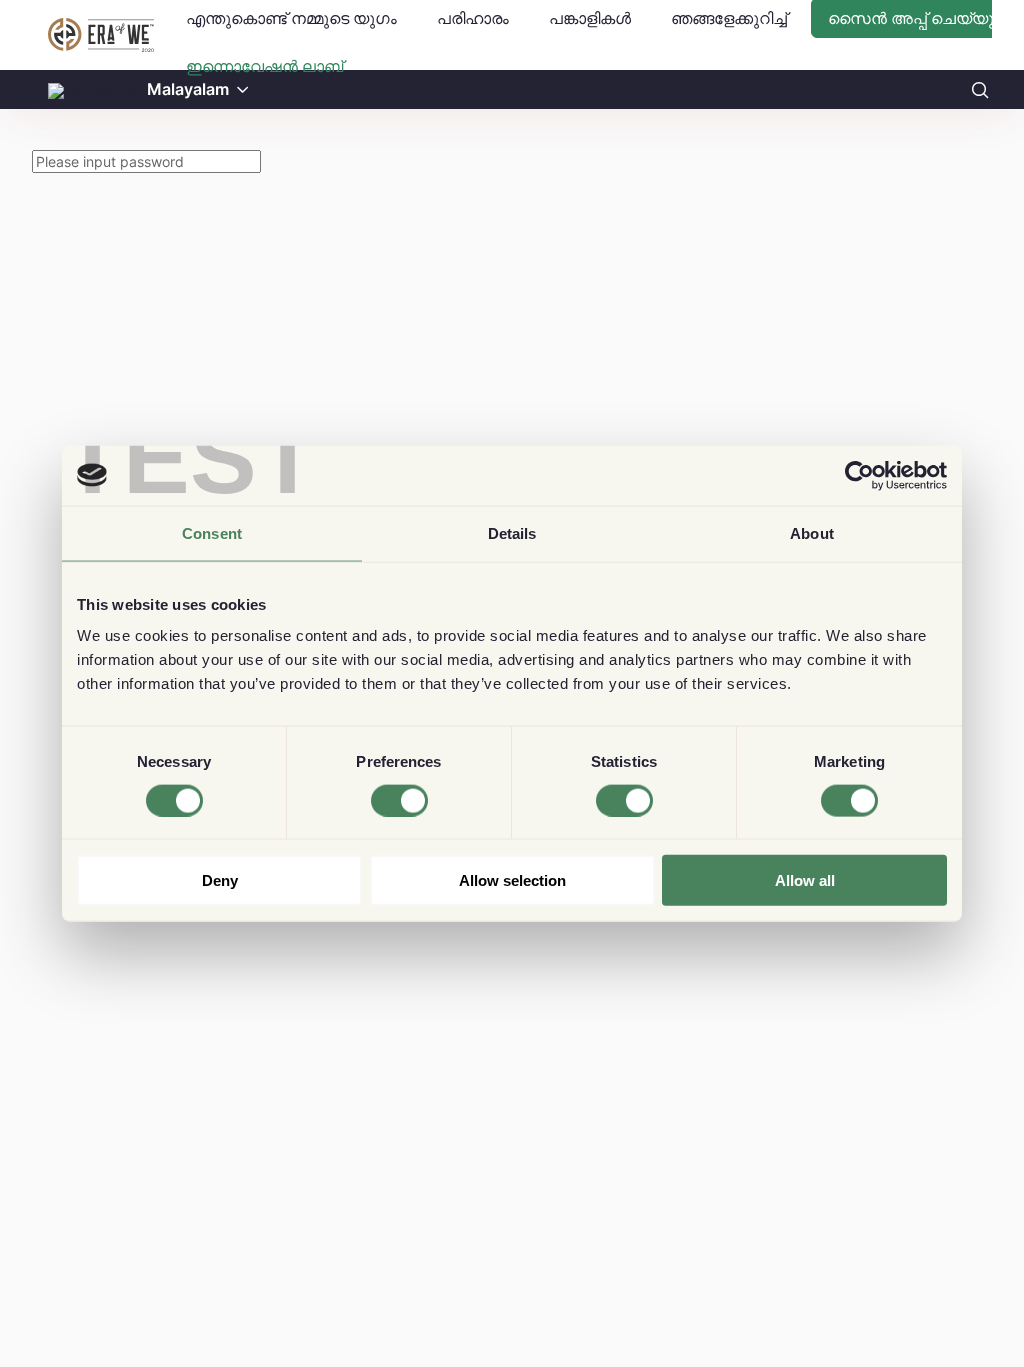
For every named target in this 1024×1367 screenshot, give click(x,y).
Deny (220, 880)
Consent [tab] (212, 532)
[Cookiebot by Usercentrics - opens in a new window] (859, 475)
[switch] (399, 800)
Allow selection (512, 880)
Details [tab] (512, 532)
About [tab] (812, 532)
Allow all (805, 880)
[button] (243, 89)
